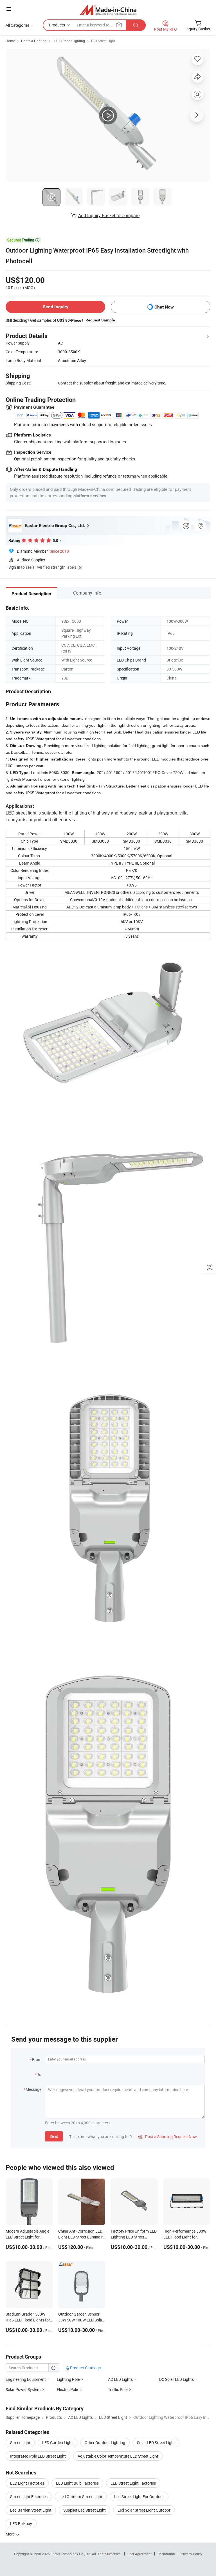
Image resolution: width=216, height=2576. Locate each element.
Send (54, 2136)
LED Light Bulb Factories (77, 2483)
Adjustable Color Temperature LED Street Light (118, 2456)
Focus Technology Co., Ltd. (71, 2554)
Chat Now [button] (164, 307)
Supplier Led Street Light (85, 2510)
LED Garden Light (58, 2443)
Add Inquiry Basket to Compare (109, 215)
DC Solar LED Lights (176, 2379)
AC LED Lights (120, 2379)
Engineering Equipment (26, 2379)
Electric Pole (67, 2389)
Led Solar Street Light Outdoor (144, 2510)
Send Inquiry (56, 307)
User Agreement (139, 2554)
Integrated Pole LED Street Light (38, 2456)
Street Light (20, 2443)
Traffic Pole (118, 2389)
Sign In (14, 567)
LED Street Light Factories (133, 2483)
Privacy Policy (192, 2554)
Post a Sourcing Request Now (168, 2137)
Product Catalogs (85, 2368)
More (11, 2534)
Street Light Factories (29, 2497)
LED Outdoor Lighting (69, 41)
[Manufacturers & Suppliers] (108, 10)
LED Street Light (103, 41)
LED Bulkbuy (21, 2524)
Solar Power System (23, 2389)
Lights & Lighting (34, 41)
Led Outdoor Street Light (81, 2497)
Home (10, 41)
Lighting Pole (68, 2379)
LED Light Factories (27, 2483)
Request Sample (100, 320)
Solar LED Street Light (156, 2443)
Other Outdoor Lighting (105, 2443)
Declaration (166, 2554)
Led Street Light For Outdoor (139, 2497)
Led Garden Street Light (31, 2510)
